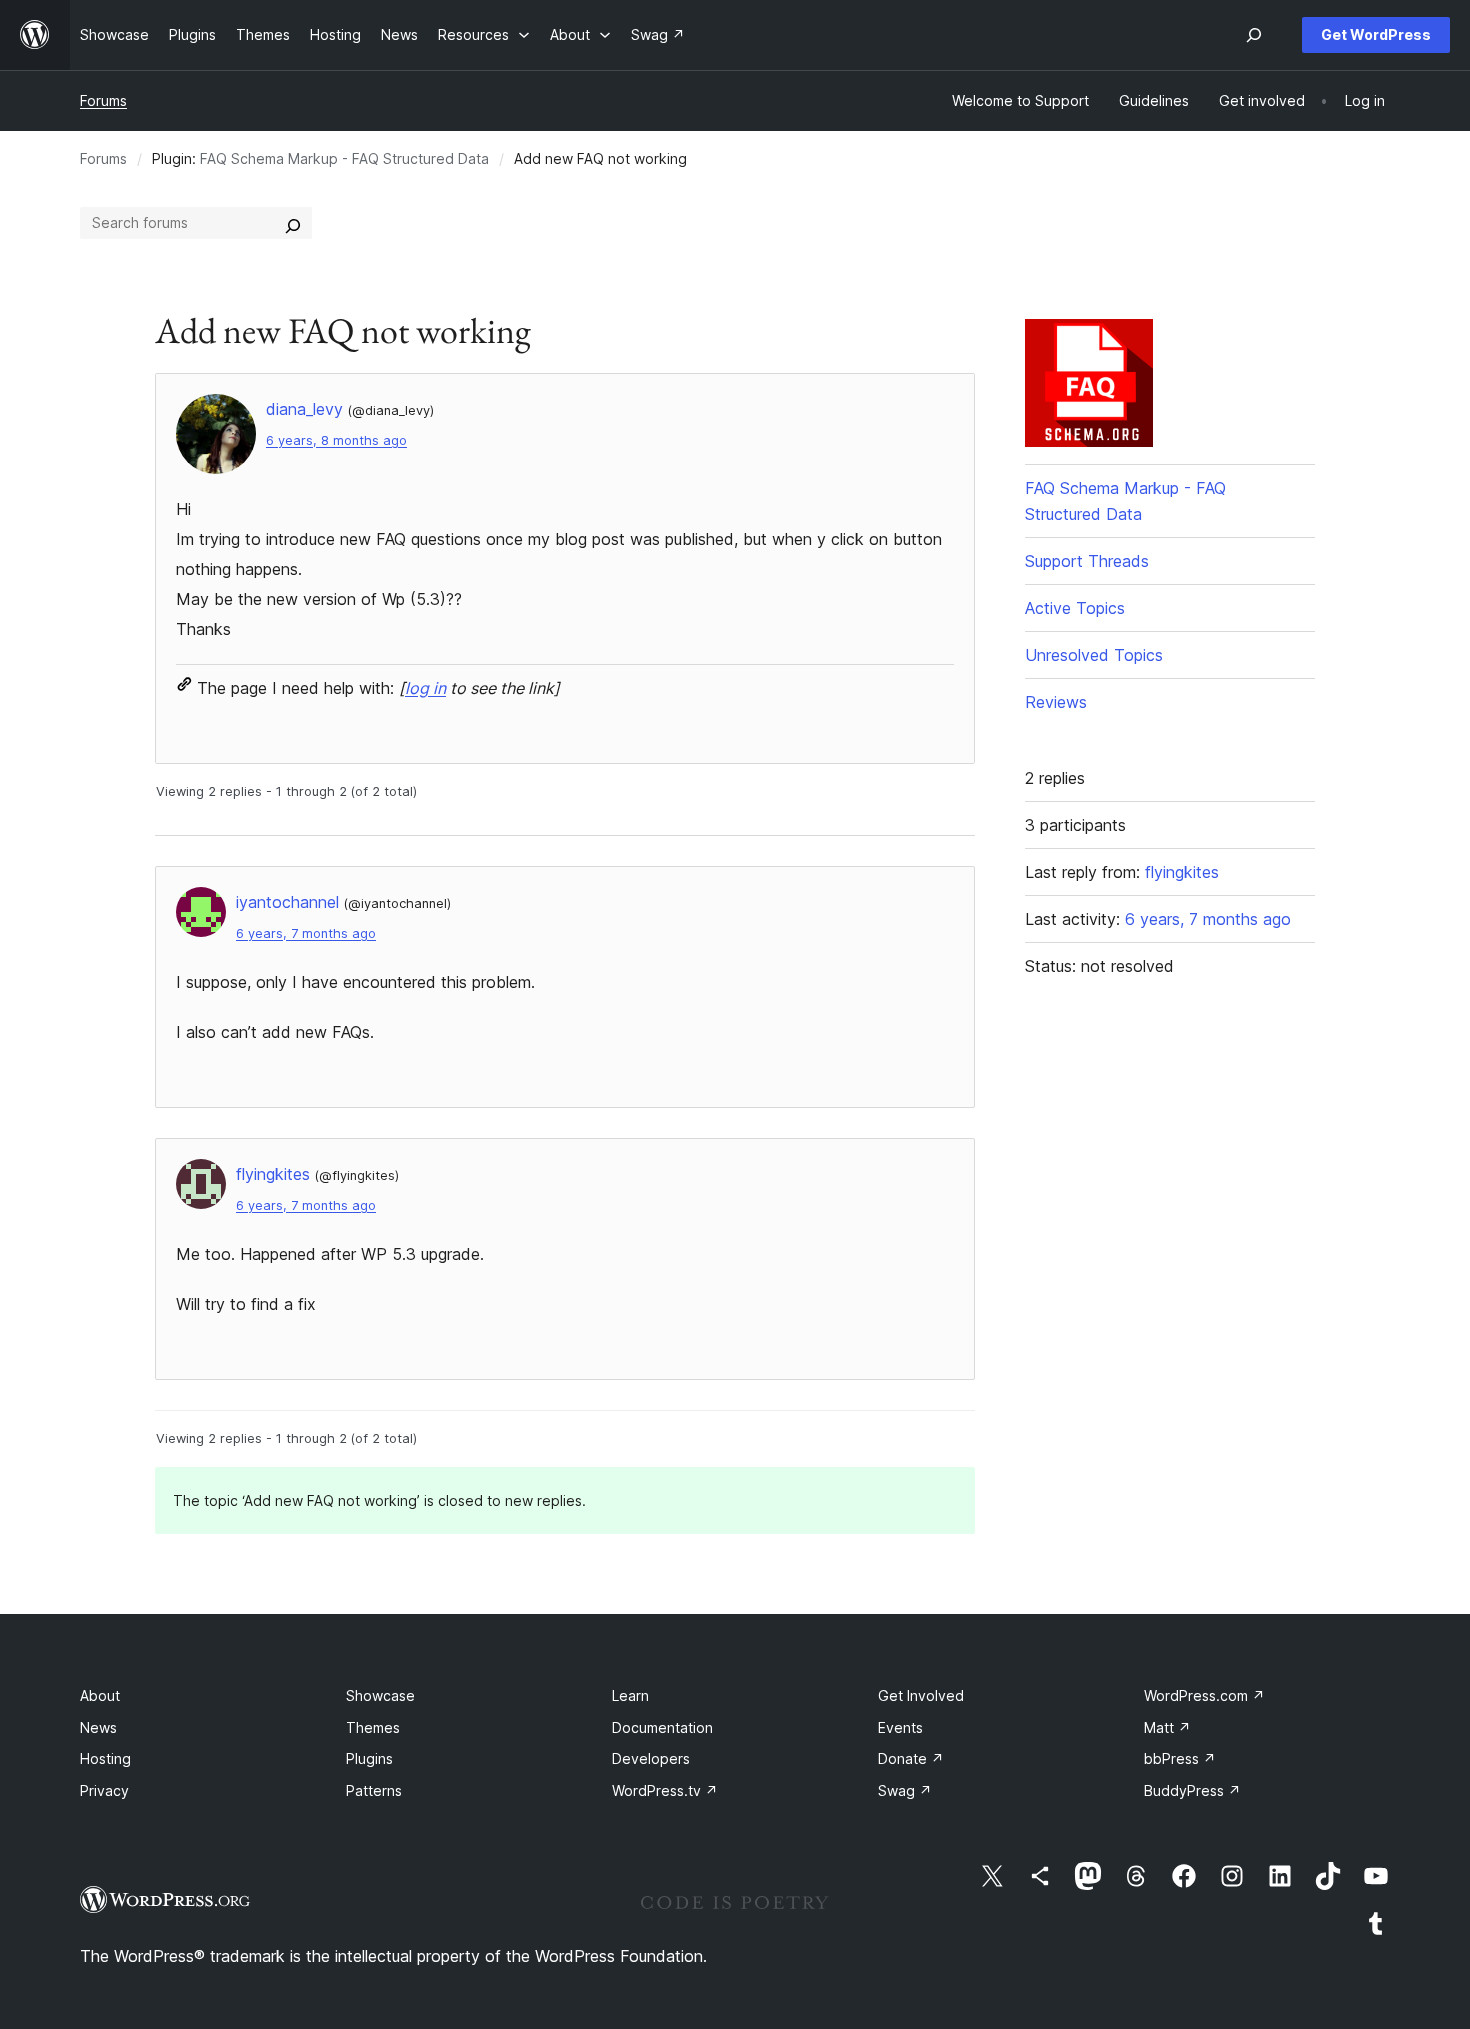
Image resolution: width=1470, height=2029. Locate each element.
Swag (905, 1790)
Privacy (104, 1790)
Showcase (380, 1695)
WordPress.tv (665, 1790)
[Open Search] (1254, 35)
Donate (911, 1758)
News (98, 1727)
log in (425, 688)
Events (900, 1727)
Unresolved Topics (1094, 655)
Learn (630, 1695)
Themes (373, 1727)
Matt (1167, 1727)
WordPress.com (1204, 1695)
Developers (651, 1758)
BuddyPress (1192, 1790)
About (100, 1695)
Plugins (369, 1758)
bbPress (1180, 1758)
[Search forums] (293, 223)
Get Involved (921, 1695)
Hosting (105, 1758)
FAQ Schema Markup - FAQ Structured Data (344, 158)
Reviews (1056, 702)
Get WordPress (1376, 34)
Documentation (662, 1727)
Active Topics (1075, 608)
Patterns (374, 1790)
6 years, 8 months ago (336, 440)
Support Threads (1087, 561)
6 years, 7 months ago (306, 933)
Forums (103, 100)
